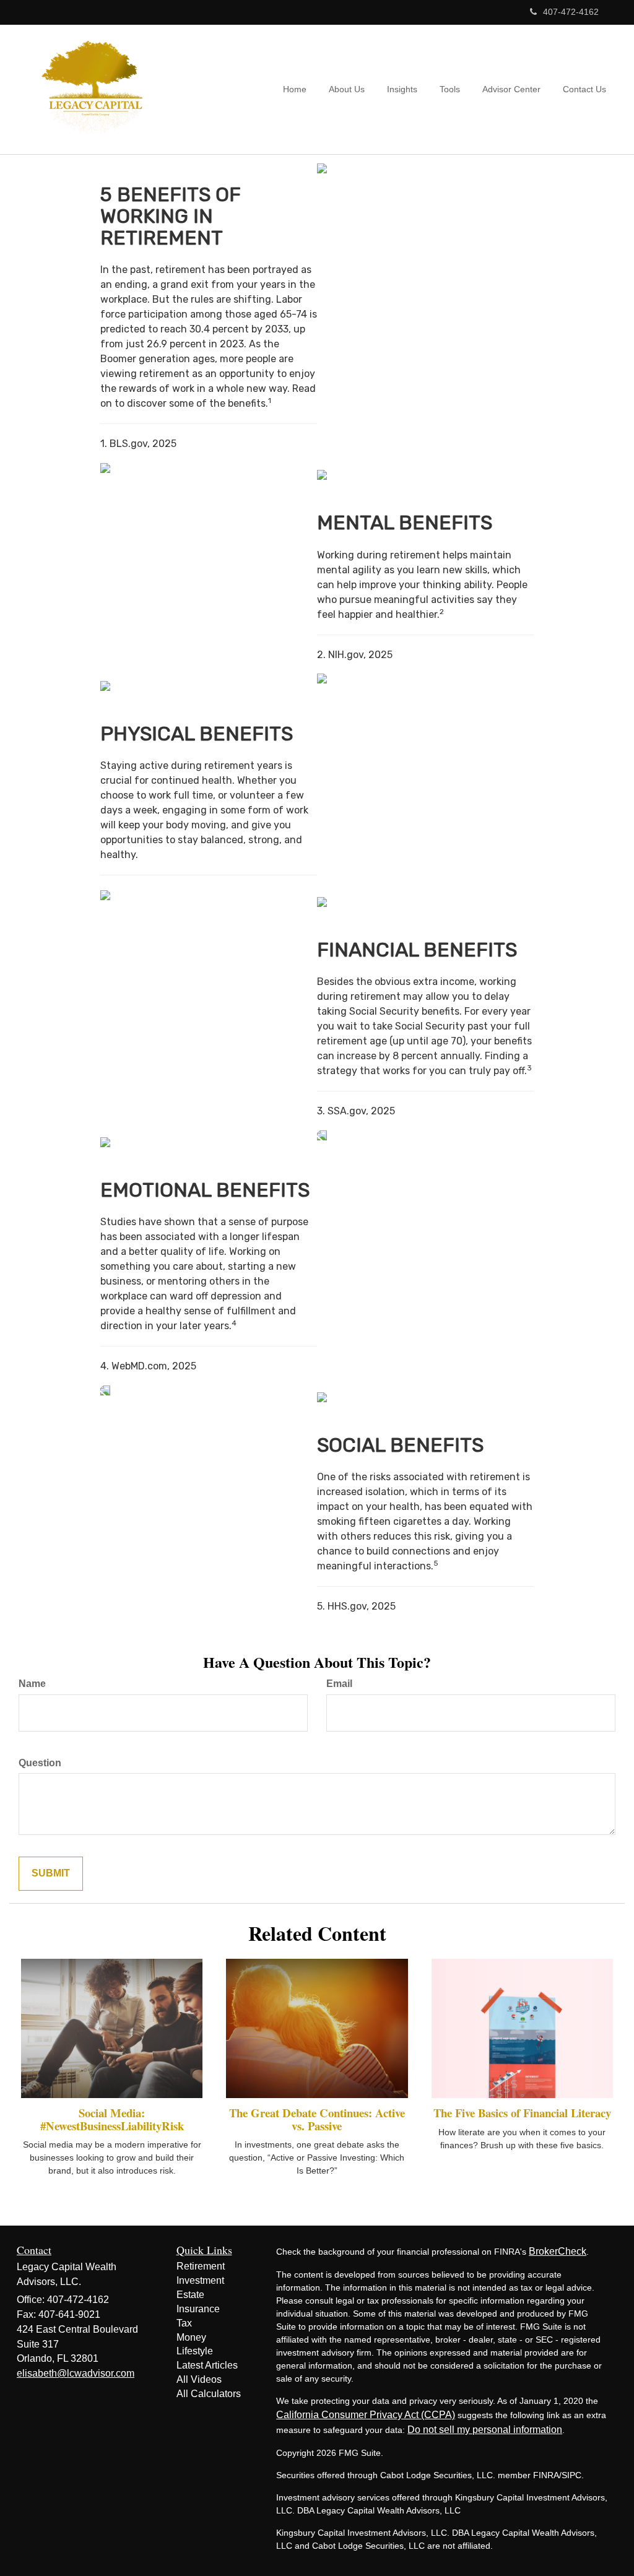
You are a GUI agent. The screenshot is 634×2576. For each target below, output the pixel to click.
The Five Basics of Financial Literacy (522, 2113)
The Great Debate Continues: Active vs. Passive (317, 2119)
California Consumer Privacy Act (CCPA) (366, 2415)
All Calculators (209, 2394)
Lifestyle (195, 2351)
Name (32, 1684)
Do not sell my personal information (485, 2430)
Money (191, 2337)
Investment (200, 2280)
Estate (190, 2295)
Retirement (201, 2266)
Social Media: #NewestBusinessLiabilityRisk (112, 2119)
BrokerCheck (558, 2251)
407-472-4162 (571, 12)
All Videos (199, 2379)
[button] (347, 89)
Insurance (198, 2309)
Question (40, 1763)
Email (339, 1684)
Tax (184, 2323)
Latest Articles (207, 2365)
